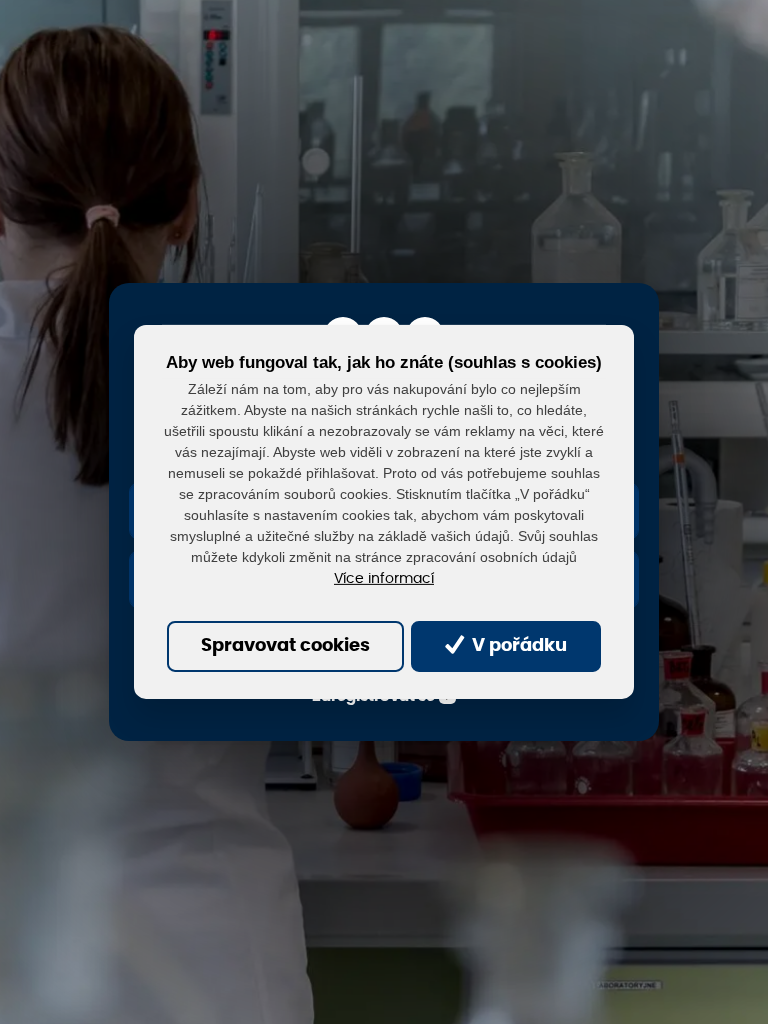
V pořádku (517, 646)
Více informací (384, 579)
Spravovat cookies (285, 646)
